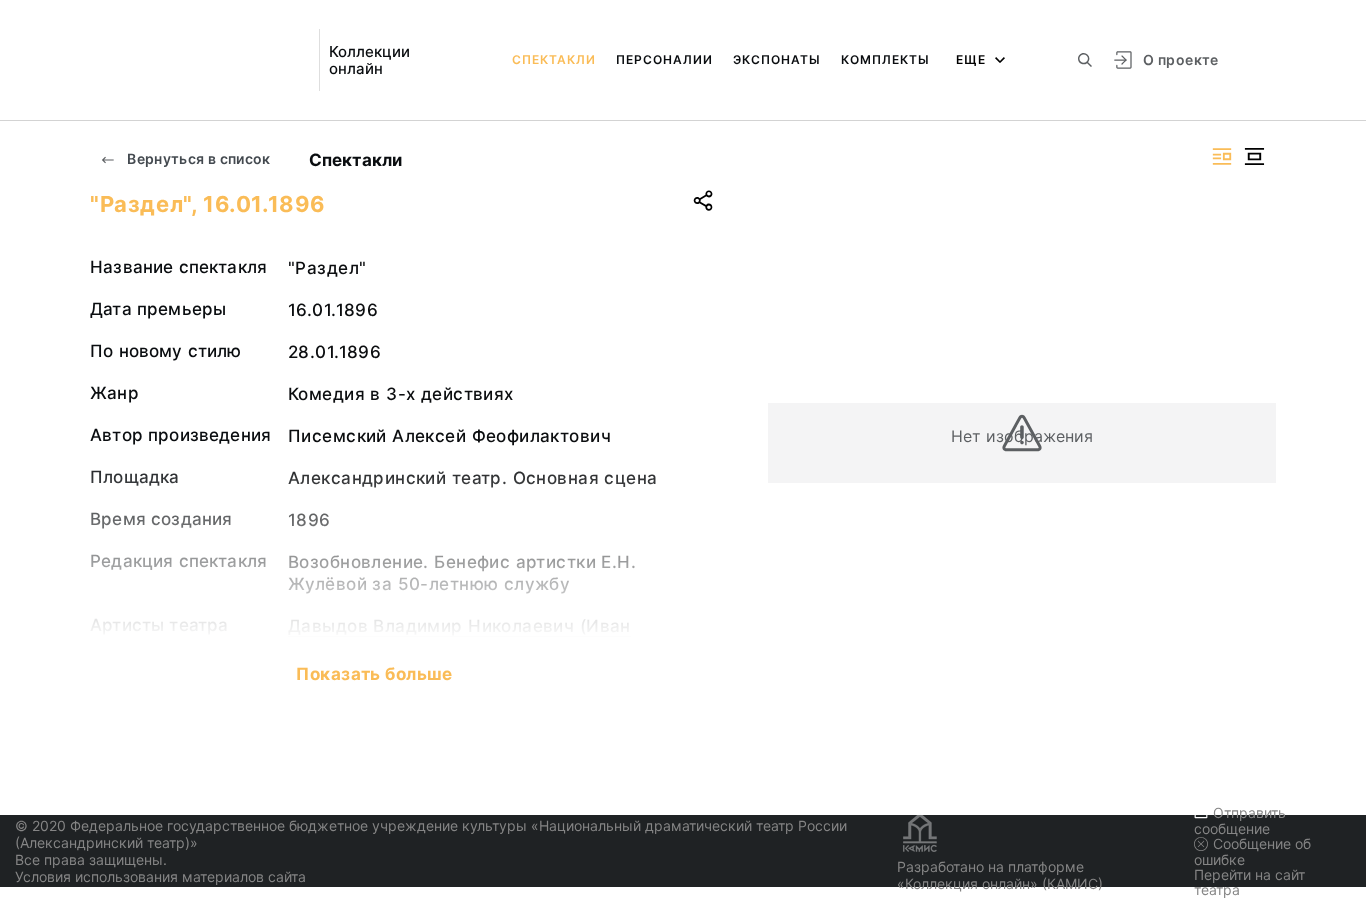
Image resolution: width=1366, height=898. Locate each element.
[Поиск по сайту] (1085, 60)
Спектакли (554, 59)
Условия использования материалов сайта (160, 876)
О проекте (1180, 59)
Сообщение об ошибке (1252, 851)
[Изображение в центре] (1254, 156)
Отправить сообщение (1240, 820)
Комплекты (885, 59)
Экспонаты (777, 59)
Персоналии (664, 59)
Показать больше (374, 674)
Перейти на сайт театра (1249, 882)
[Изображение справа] (1222, 156)
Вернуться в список (197, 158)
